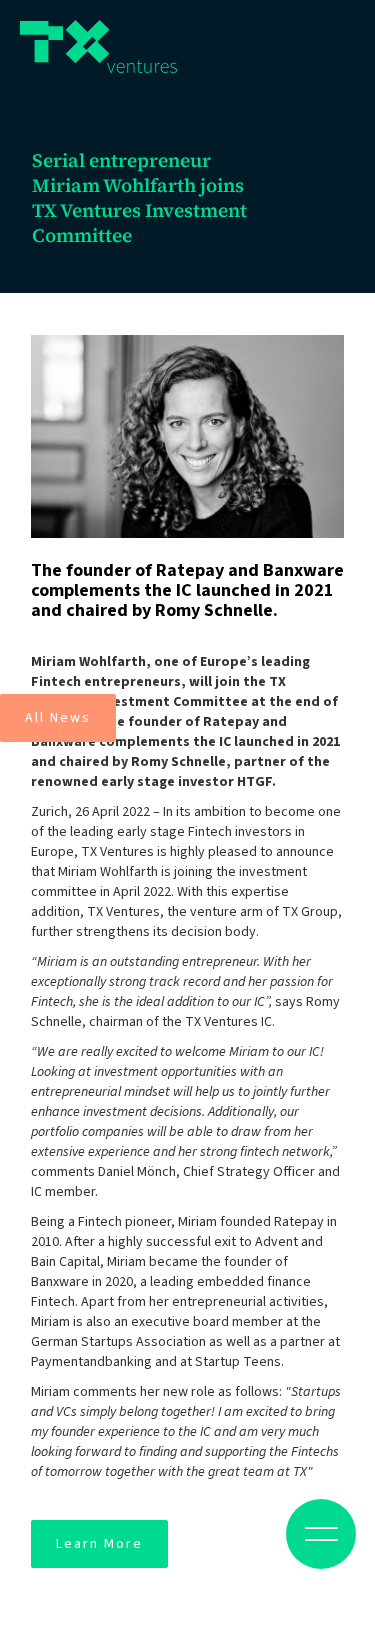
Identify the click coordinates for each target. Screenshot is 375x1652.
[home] (98, 46)
